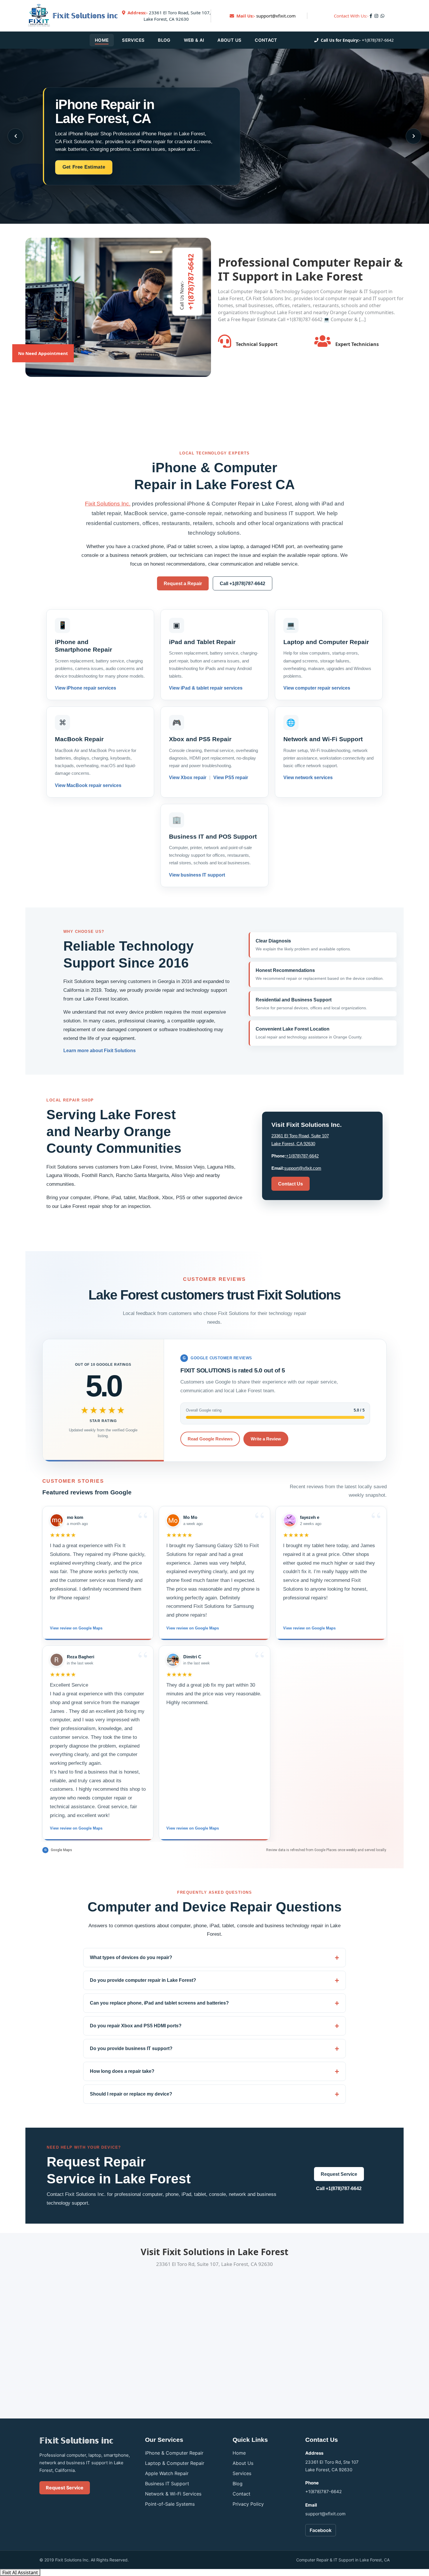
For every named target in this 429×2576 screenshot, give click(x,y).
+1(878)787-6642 (378, 40)
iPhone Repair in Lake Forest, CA (105, 111)
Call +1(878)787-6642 (243, 584)
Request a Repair (183, 584)
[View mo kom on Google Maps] (57, 1520)
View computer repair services (317, 688)
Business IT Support (167, 2484)
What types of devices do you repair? (131, 1957)
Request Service (339, 2174)
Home (102, 40)
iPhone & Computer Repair (174, 2453)
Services (133, 40)
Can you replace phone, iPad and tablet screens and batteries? (159, 2003)
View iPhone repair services (86, 688)
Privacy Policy (248, 2504)
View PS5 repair (230, 778)
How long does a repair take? (122, 2071)
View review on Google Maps (76, 1628)
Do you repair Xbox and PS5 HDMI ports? (136, 2026)
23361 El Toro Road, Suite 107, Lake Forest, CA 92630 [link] (169, 16)
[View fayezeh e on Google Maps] (290, 1520)
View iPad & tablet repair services (206, 688)
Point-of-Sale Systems (170, 2504)
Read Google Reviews (210, 1439)
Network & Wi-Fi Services (173, 2494)
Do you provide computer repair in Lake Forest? (143, 1980)
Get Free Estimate (84, 167)
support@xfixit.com (276, 16)
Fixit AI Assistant (20, 2572)
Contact (266, 40)
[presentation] (15, 136)
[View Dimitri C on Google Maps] (173, 1660)
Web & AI (194, 40)
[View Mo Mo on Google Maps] (173, 1520)
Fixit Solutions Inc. (108, 504)
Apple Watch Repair (167, 2473)
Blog (164, 40)
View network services (308, 778)
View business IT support (197, 875)
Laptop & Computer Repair (175, 2463)
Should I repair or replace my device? (131, 2094)
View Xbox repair (188, 778)
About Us (229, 40)
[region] (214, 1673)
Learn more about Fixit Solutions (100, 1051)
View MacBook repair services (88, 785)
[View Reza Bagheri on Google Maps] (57, 1660)
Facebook (321, 2530)
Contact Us (291, 1184)
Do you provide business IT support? (131, 2048)
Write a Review (266, 1439)
